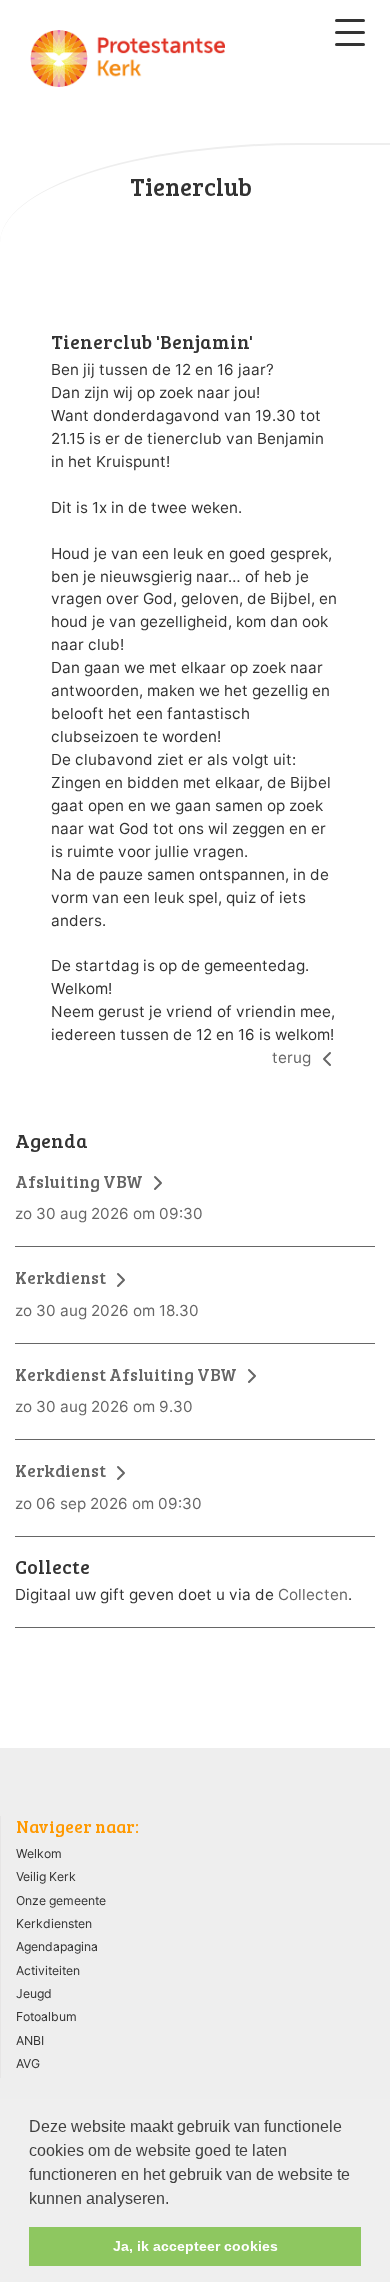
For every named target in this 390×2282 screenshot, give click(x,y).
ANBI (30, 2040)
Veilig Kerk (46, 1876)
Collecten (313, 1594)
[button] (176, 2200)
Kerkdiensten (54, 1923)
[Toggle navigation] (350, 32)
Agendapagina (57, 1946)
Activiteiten (48, 1970)
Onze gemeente (61, 1900)
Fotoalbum (46, 2016)
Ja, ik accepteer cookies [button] (195, 2246)
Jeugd (34, 1993)
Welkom (39, 1853)
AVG (28, 2063)
